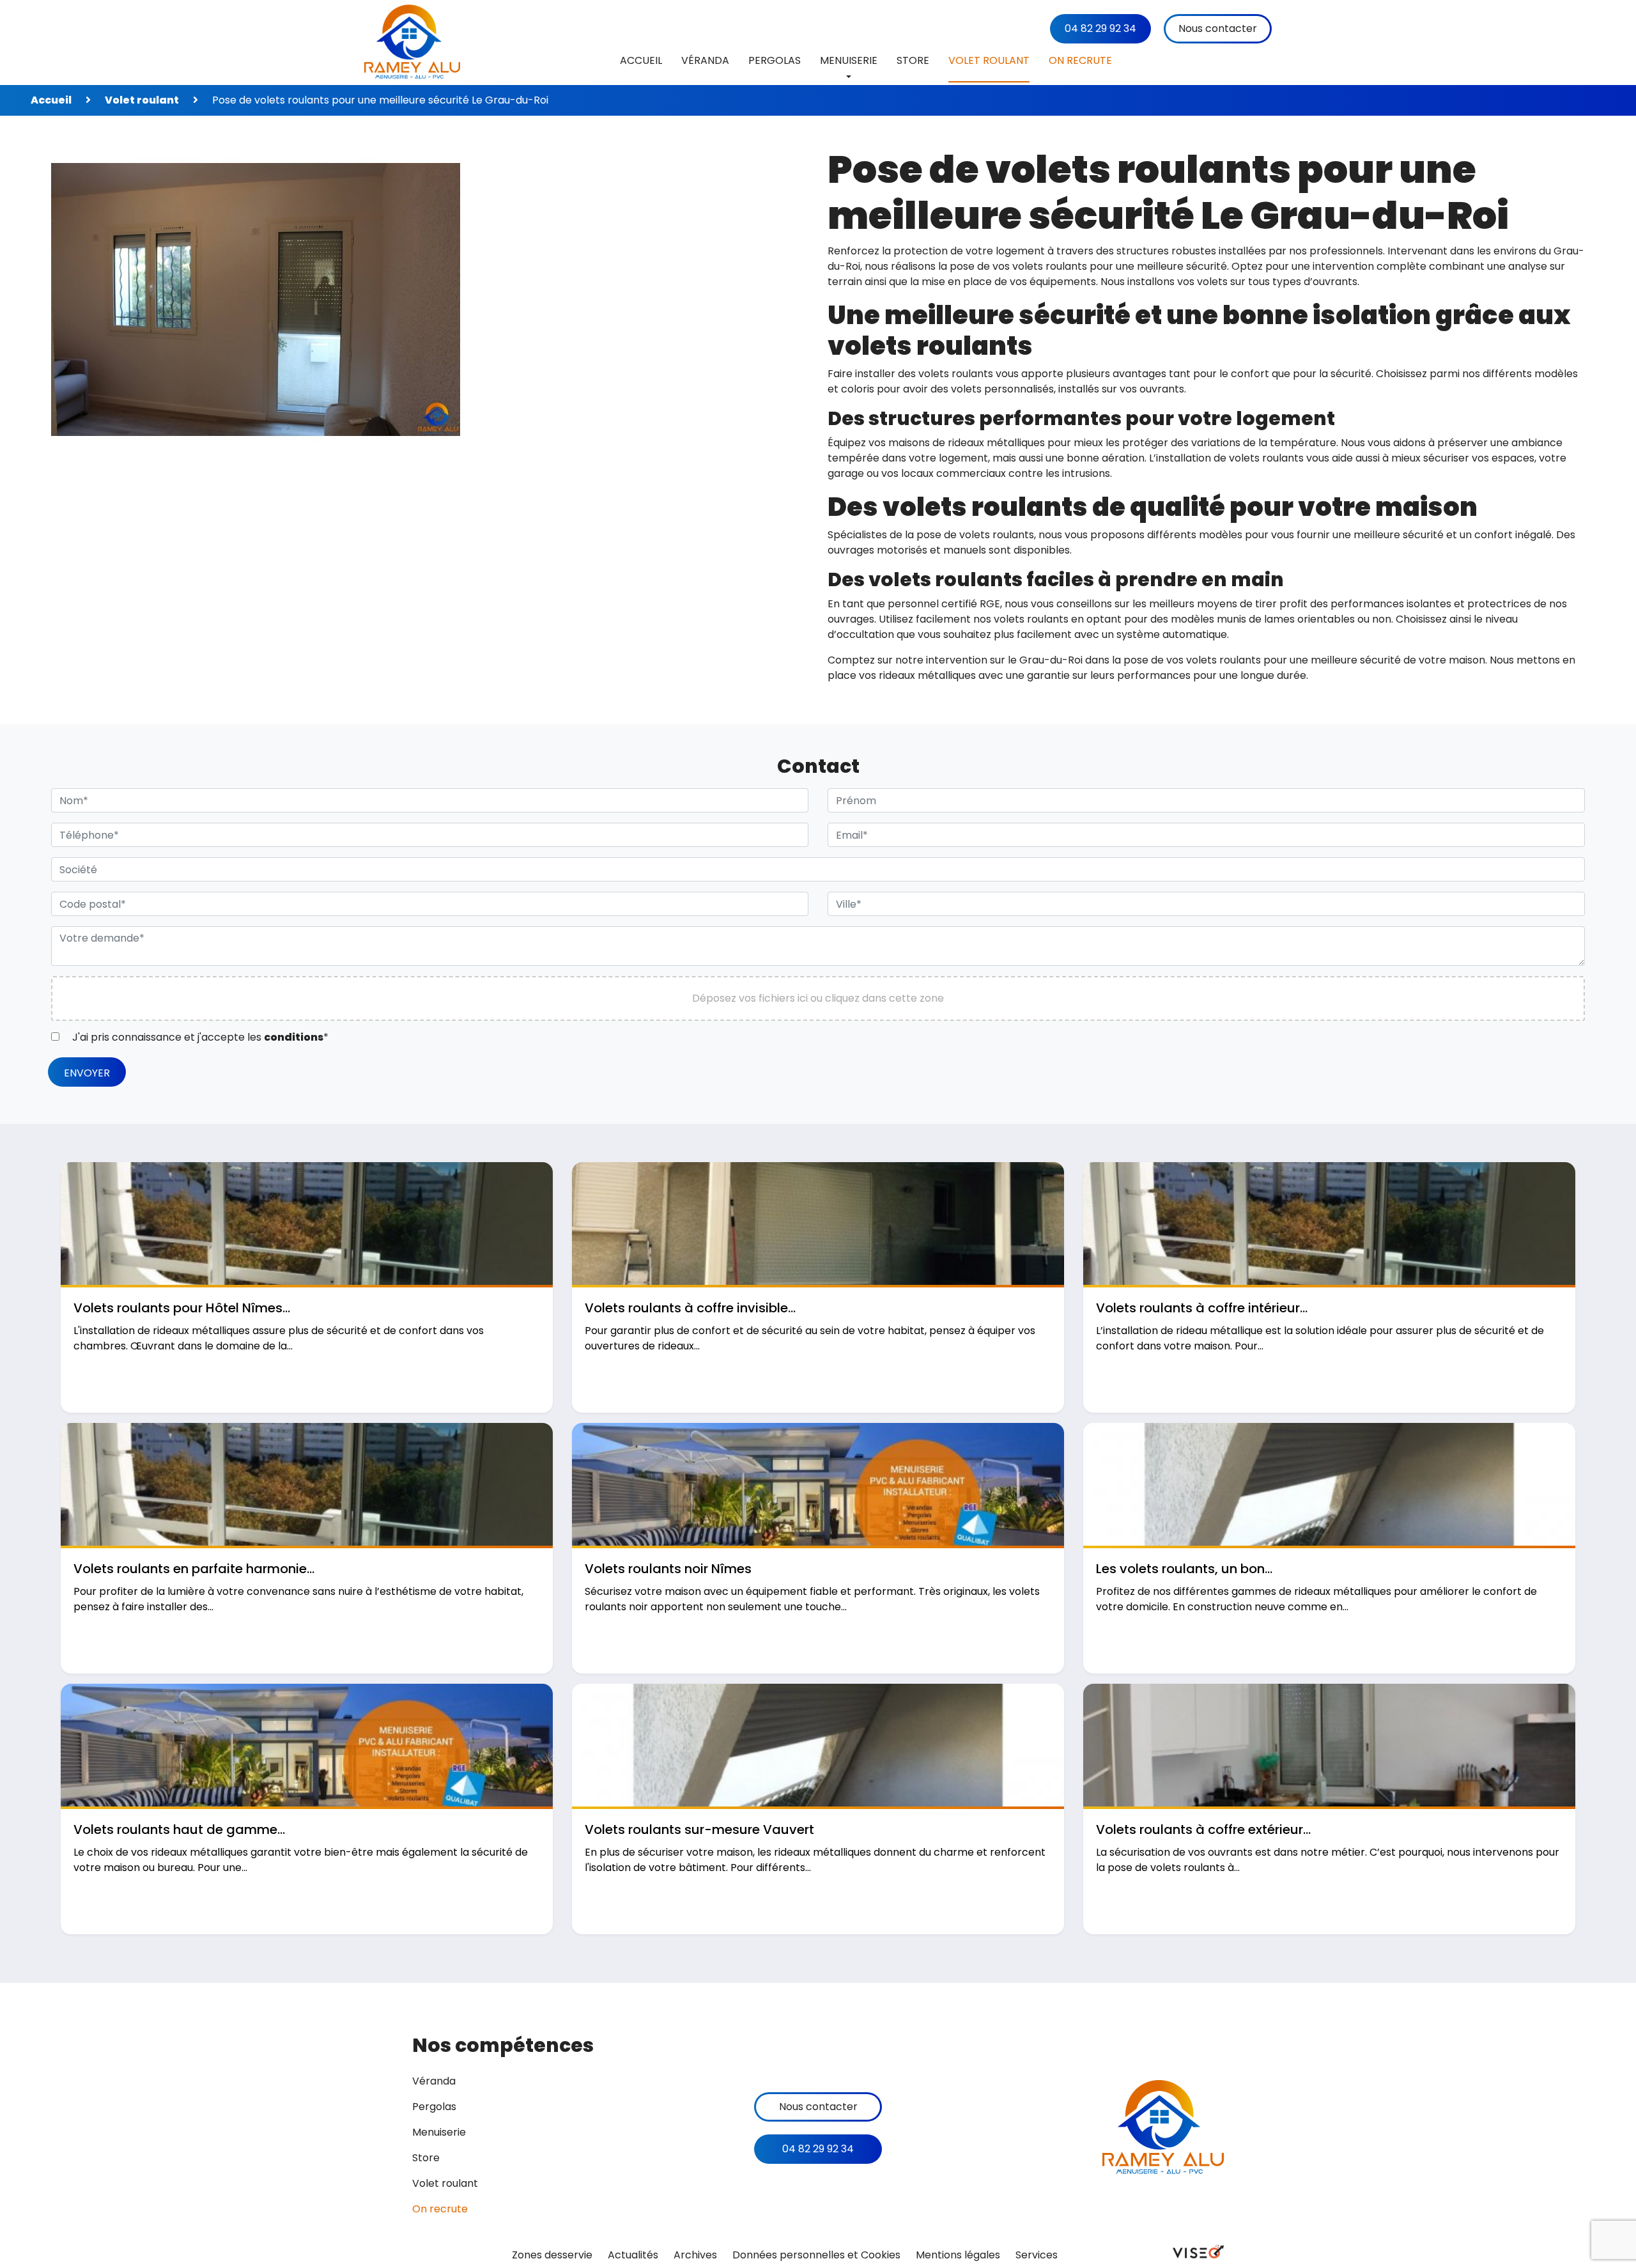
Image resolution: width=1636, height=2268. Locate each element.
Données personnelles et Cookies (816, 2255)
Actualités (633, 2255)
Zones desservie (552, 2255)
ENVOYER (87, 1073)
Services (1037, 2255)
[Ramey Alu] (412, 43)
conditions (294, 1037)
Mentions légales (958, 2255)
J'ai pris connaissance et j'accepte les (199, 1037)
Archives (695, 2255)
